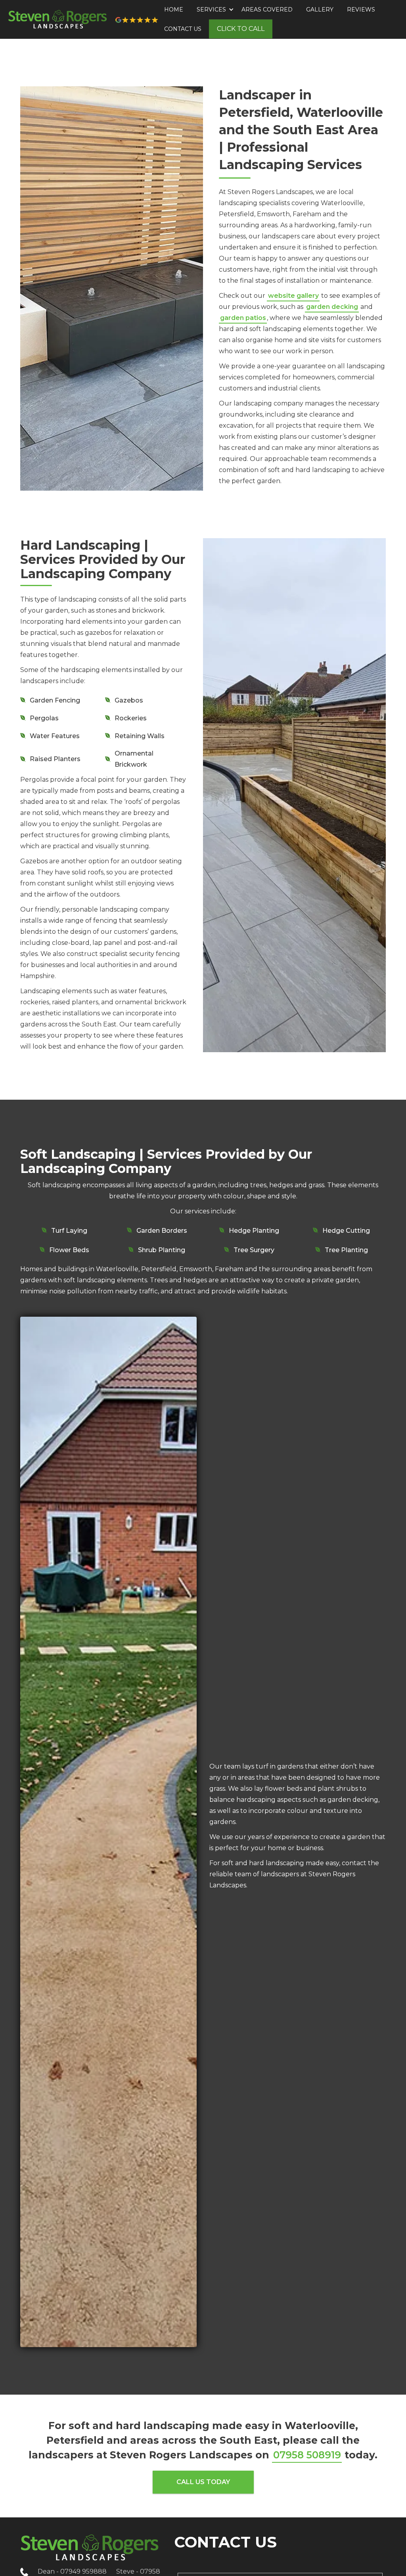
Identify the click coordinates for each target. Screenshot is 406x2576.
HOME (174, 10)
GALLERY (320, 10)
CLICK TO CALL (241, 29)
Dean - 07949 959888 (72, 2571)
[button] (212, 10)
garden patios (243, 318)
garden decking (332, 307)
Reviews (361, 10)
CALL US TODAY (203, 2482)
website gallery (293, 296)
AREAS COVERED (267, 10)
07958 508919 (307, 2455)
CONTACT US (183, 29)
